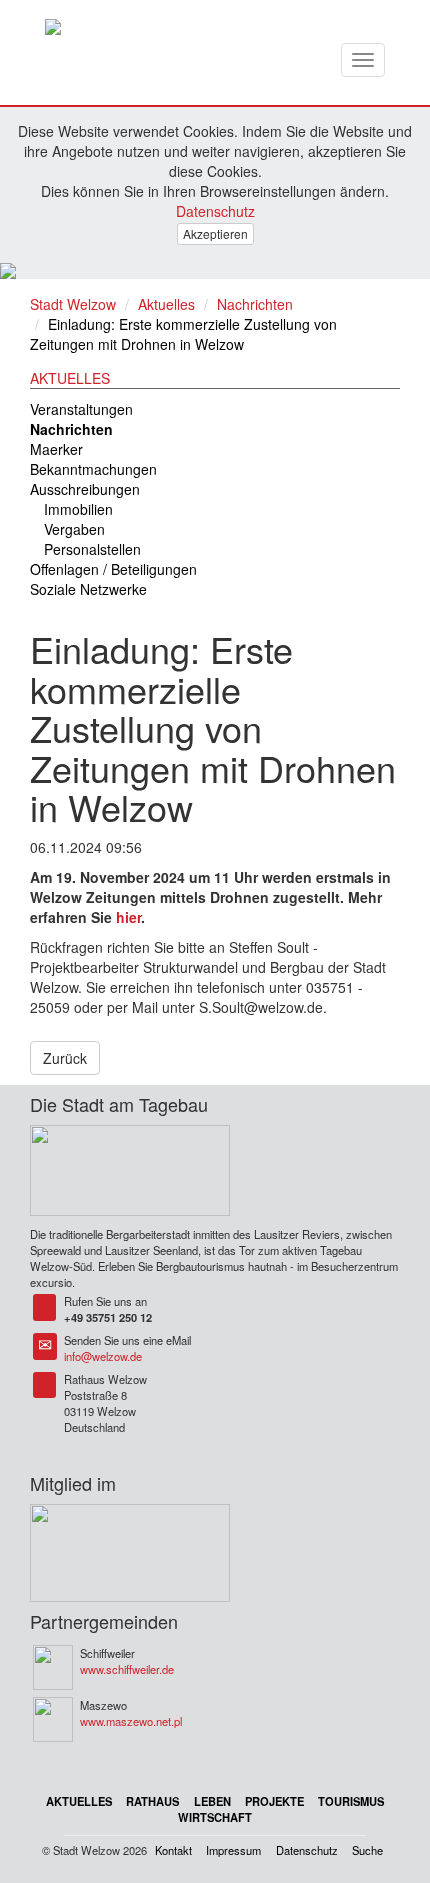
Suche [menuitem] (367, 1850)
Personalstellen (92, 549)
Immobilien (78, 509)
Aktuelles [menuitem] (79, 1801)
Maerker (56, 449)
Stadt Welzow (73, 304)
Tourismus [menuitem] (351, 1801)
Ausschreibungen (85, 489)
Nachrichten (255, 304)
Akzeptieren (215, 233)
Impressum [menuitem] (233, 1850)
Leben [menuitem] (212, 1801)
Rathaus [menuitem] (152, 1801)
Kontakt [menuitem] (173, 1850)
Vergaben (74, 529)
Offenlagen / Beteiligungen (113, 569)
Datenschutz (215, 211)
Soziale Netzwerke (88, 589)
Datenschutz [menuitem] (307, 1850)
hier (128, 917)
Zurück (65, 1058)
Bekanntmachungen (93, 469)
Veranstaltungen (81, 409)
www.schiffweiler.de (127, 1669)
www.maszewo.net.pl (131, 1721)
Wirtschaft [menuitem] (215, 1817)
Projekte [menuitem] (274, 1801)
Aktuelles (166, 304)
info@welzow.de (103, 1356)
